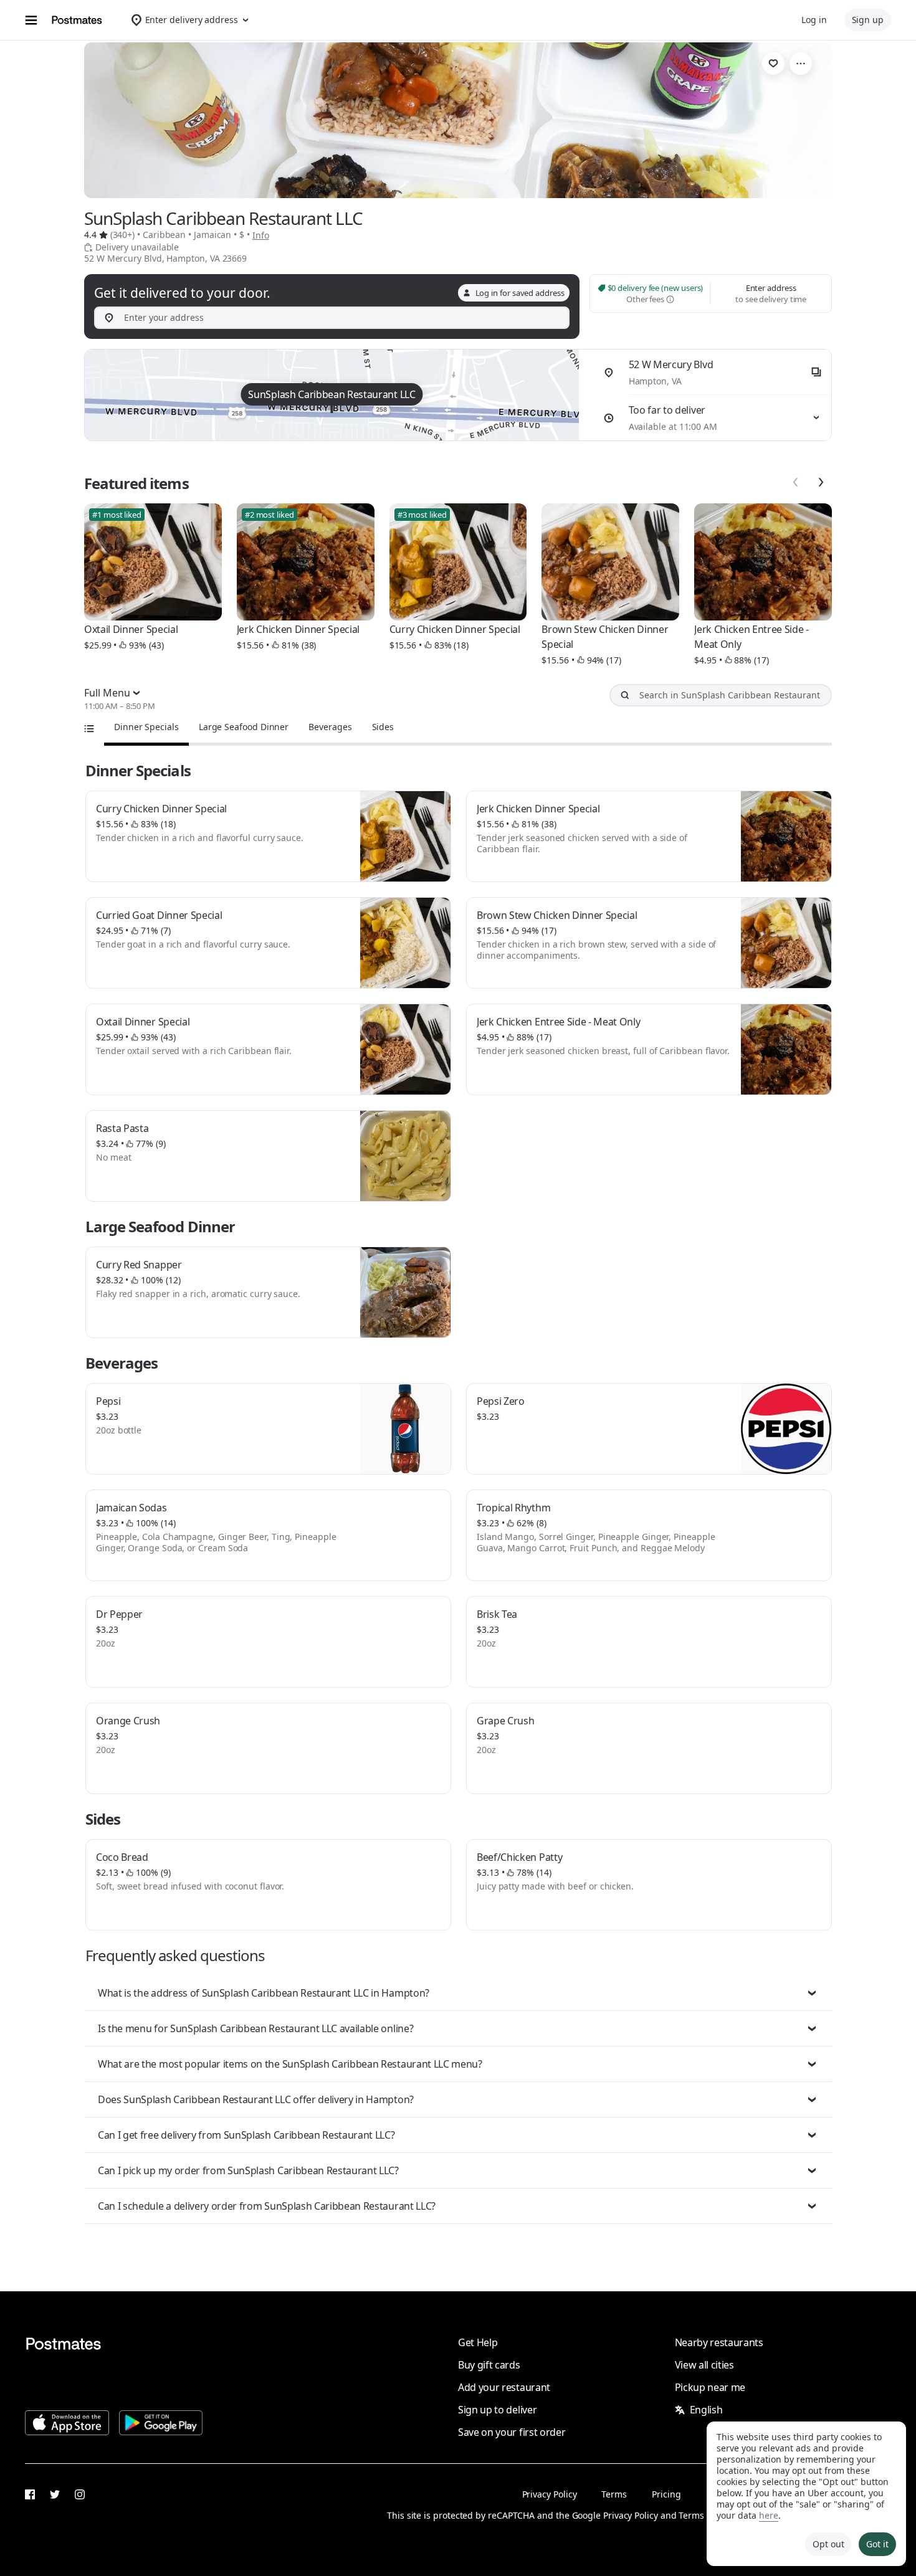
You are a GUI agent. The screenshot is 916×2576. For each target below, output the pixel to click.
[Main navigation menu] (31, 20)
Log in (814, 20)
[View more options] (801, 64)
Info (261, 235)
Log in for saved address (520, 293)
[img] (332, 395)
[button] (459, 1993)
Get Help (478, 2342)
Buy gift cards (489, 2365)
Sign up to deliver (497, 2410)
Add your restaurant (504, 2387)
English (706, 2410)
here (769, 2515)
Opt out (828, 2544)
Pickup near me (710, 2387)
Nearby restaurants (719, 2342)
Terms (614, 2494)
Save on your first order (512, 2432)
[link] (773, 64)
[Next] (821, 482)
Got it (877, 2544)
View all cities (704, 2365)
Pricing (666, 2494)
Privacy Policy (550, 2494)
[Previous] (796, 482)
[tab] (146, 727)
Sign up (868, 20)
